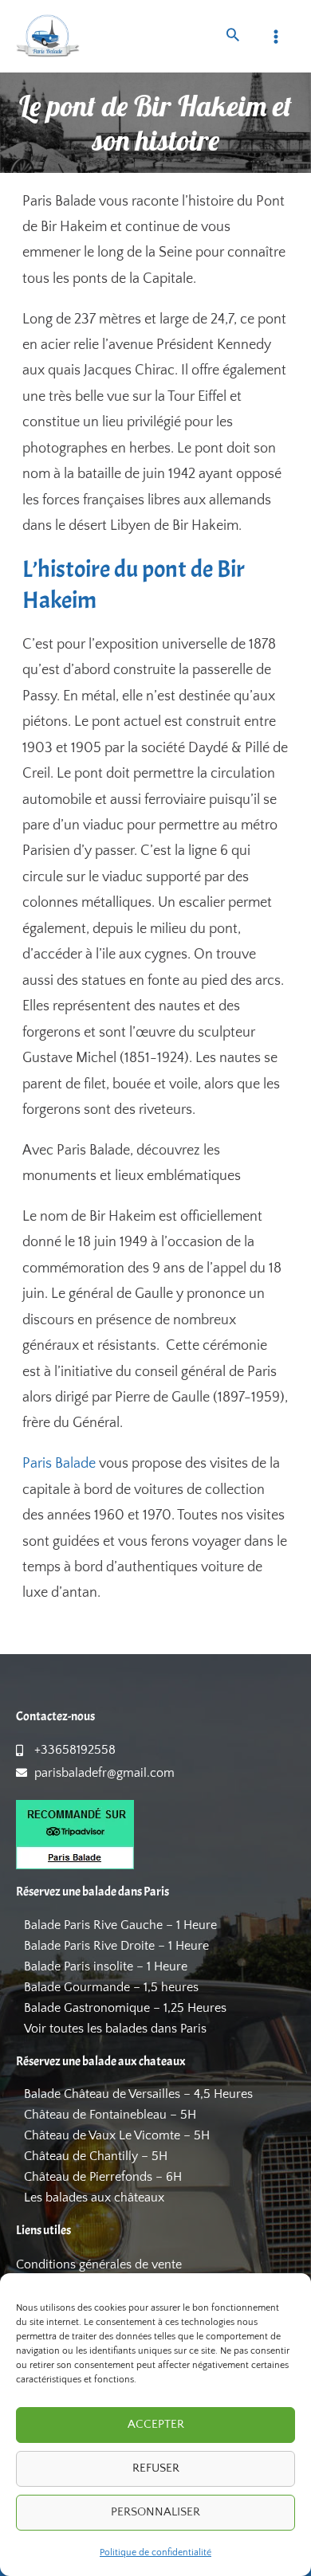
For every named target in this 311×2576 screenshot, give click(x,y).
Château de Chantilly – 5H (96, 2156)
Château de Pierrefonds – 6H (103, 2177)
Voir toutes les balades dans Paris (115, 2029)
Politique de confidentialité (155, 2552)
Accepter (156, 2424)
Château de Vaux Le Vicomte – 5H (117, 2135)
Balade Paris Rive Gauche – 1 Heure (120, 1925)
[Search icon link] (233, 37)
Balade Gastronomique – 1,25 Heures (125, 2008)
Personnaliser (155, 2512)
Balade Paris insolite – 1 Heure (106, 1966)
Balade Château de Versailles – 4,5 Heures (138, 2094)
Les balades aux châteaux (94, 2198)
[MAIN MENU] (276, 36)
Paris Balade (59, 1464)
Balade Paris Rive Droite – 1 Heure (116, 1946)
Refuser (156, 2468)
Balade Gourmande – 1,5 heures (111, 1987)
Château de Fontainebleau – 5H (110, 2115)
